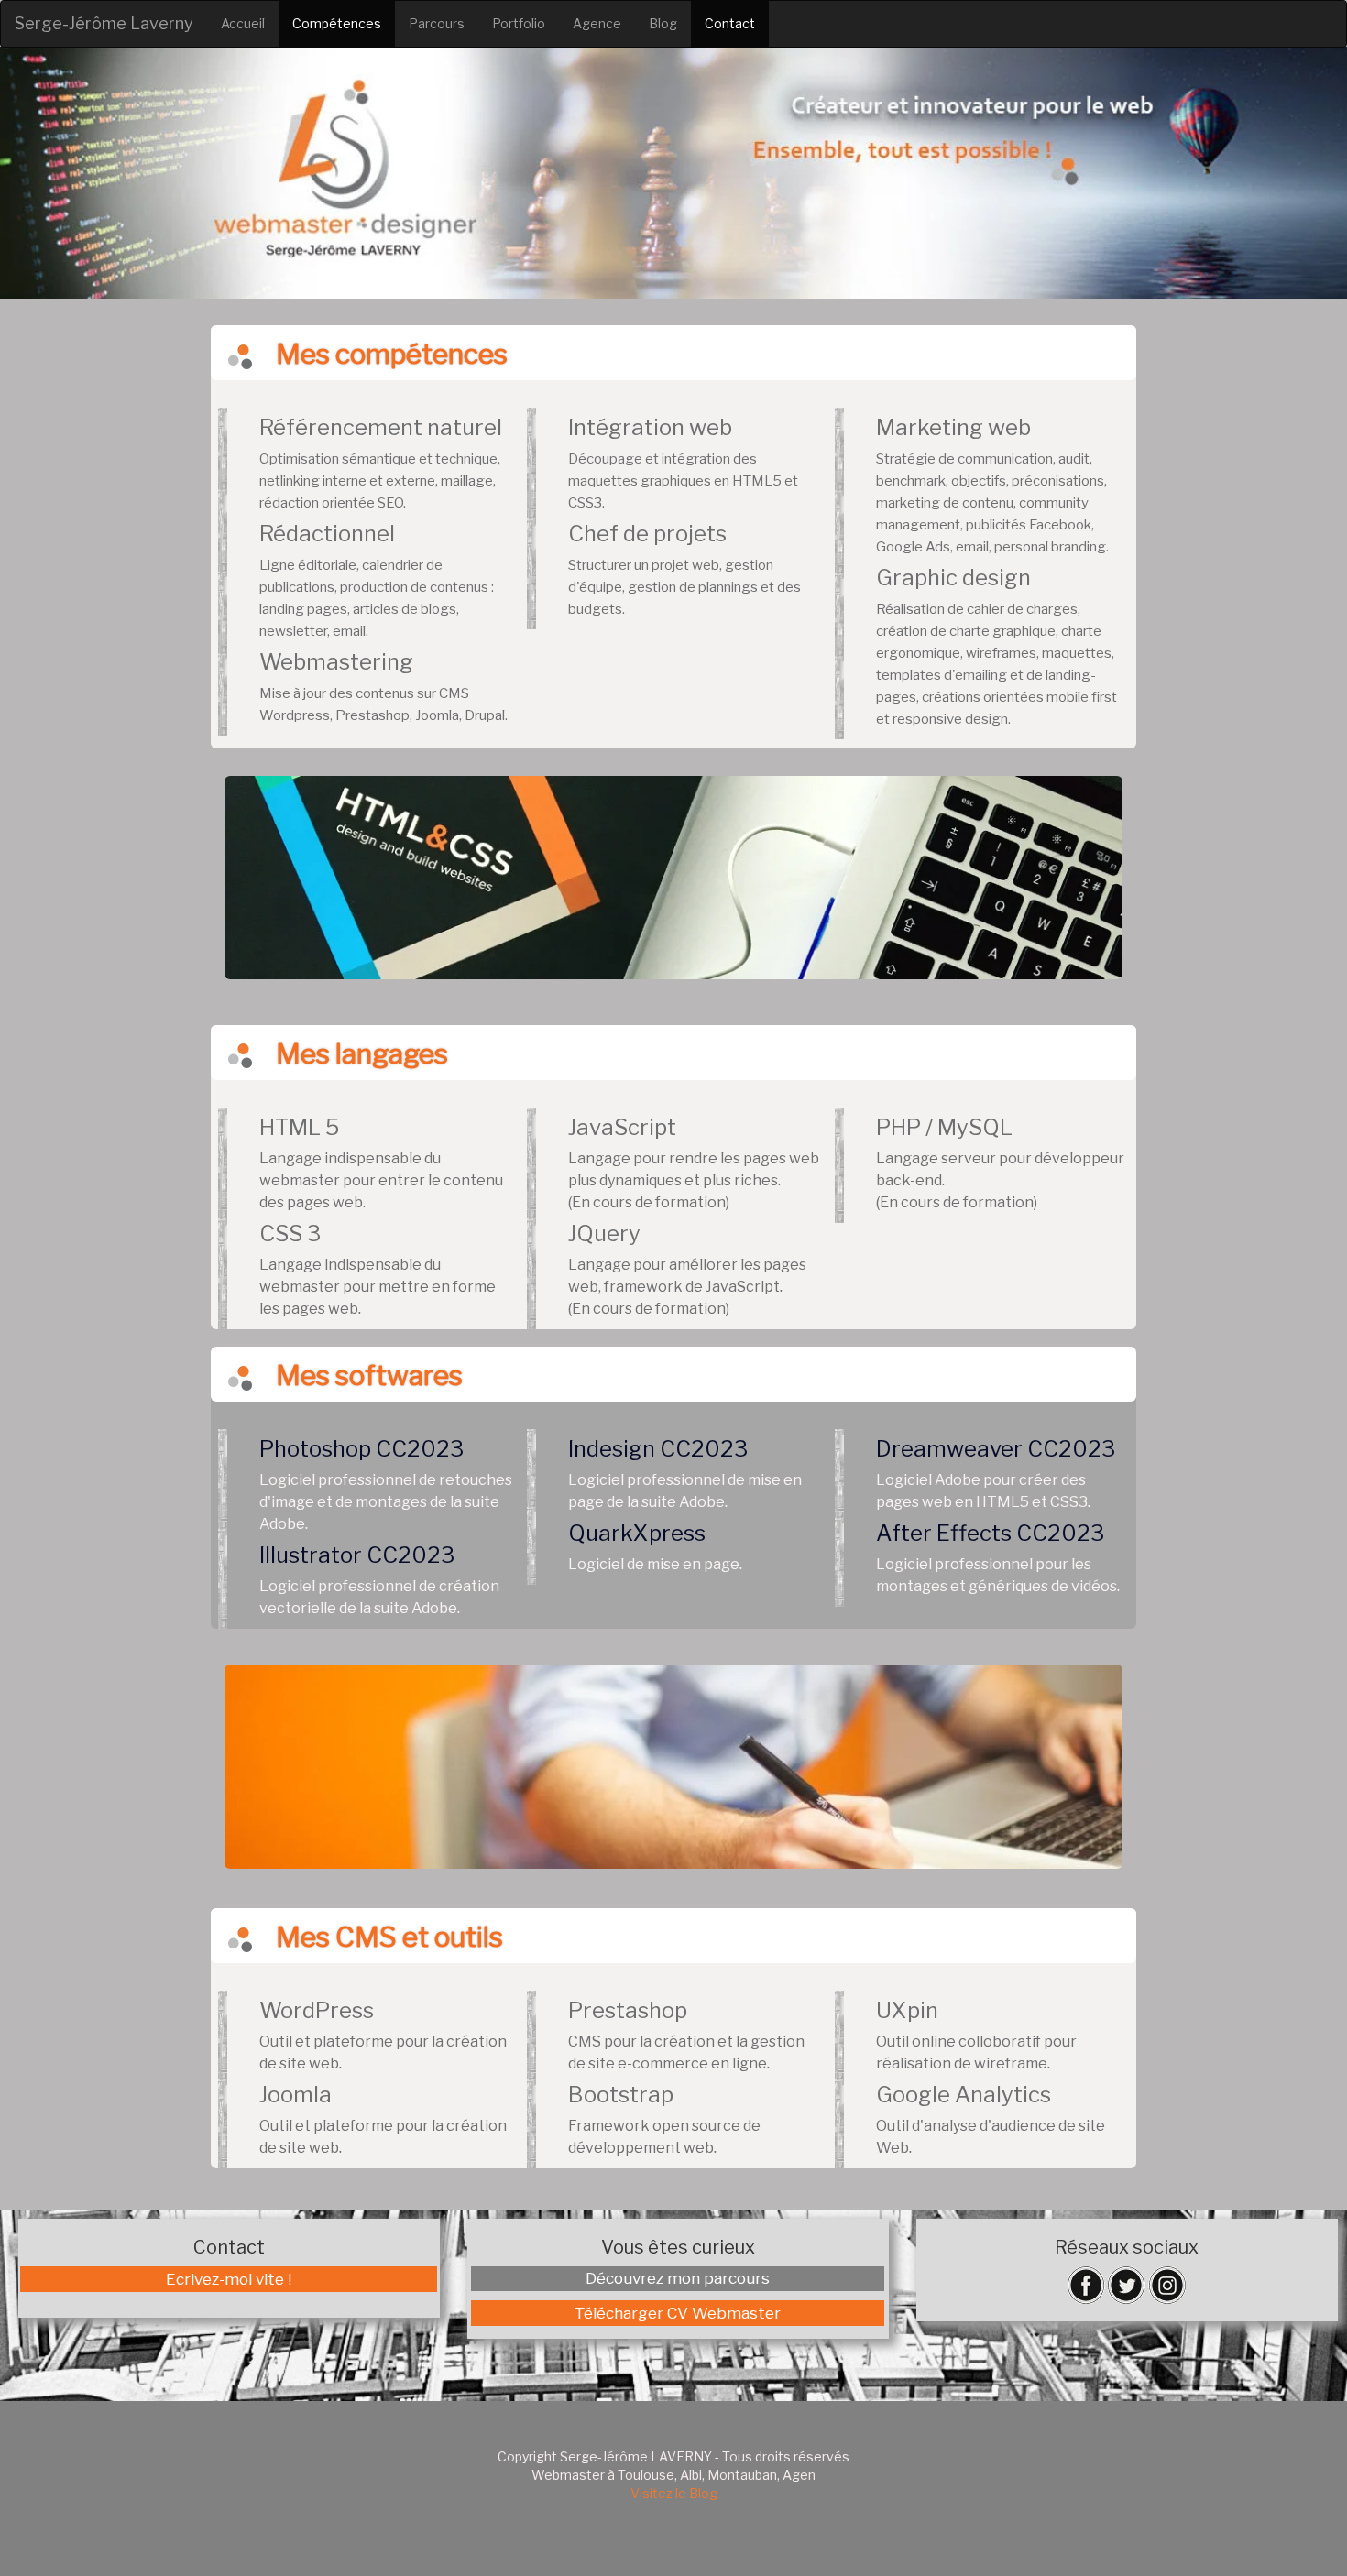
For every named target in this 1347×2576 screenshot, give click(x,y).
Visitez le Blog (674, 2493)
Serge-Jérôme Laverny (104, 23)
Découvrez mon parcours (678, 2278)
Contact (730, 23)
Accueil (243, 23)
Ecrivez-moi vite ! (229, 2279)
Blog (663, 23)
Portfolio (519, 23)
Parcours (437, 23)
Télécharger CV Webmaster (678, 2313)
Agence (597, 23)
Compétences (337, 23)
